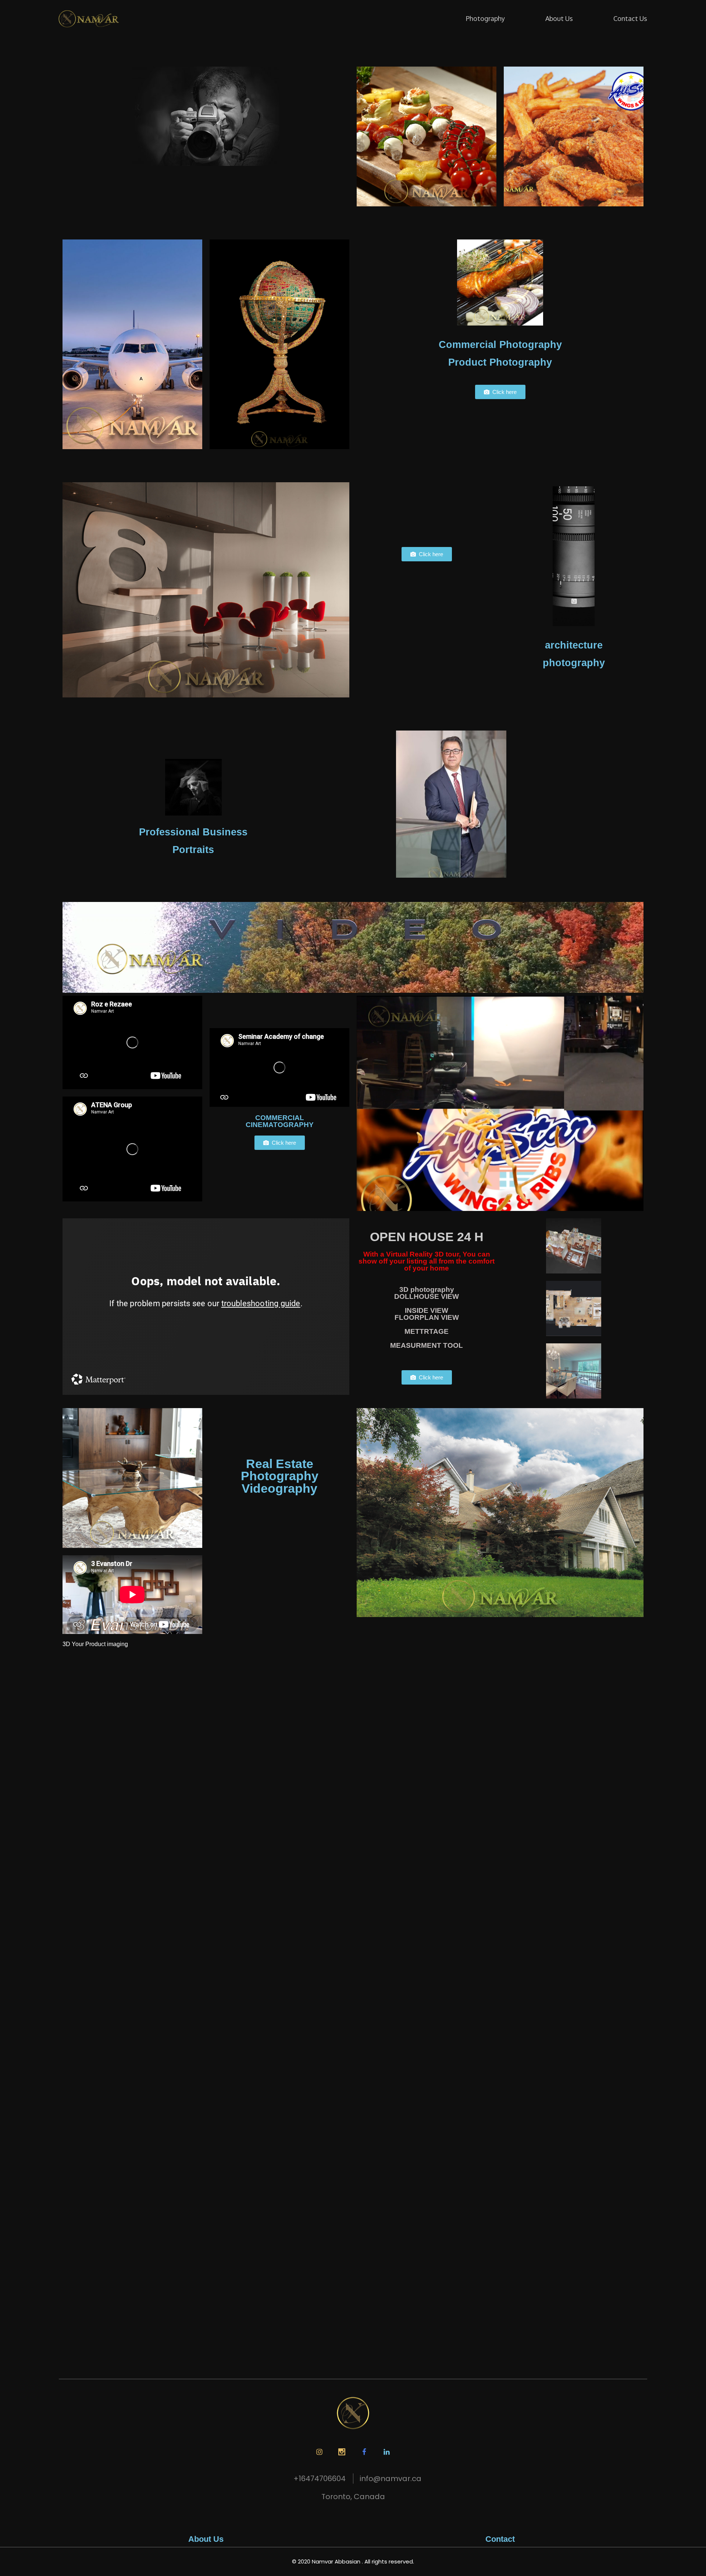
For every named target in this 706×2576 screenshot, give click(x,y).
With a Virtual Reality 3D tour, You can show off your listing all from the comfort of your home (427, 1261)
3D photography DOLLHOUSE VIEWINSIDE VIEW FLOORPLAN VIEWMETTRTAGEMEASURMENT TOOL (427, 1317)
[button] (500, 392)
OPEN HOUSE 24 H (427, 1237)
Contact (500, 2539)
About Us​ (206, 2539)
